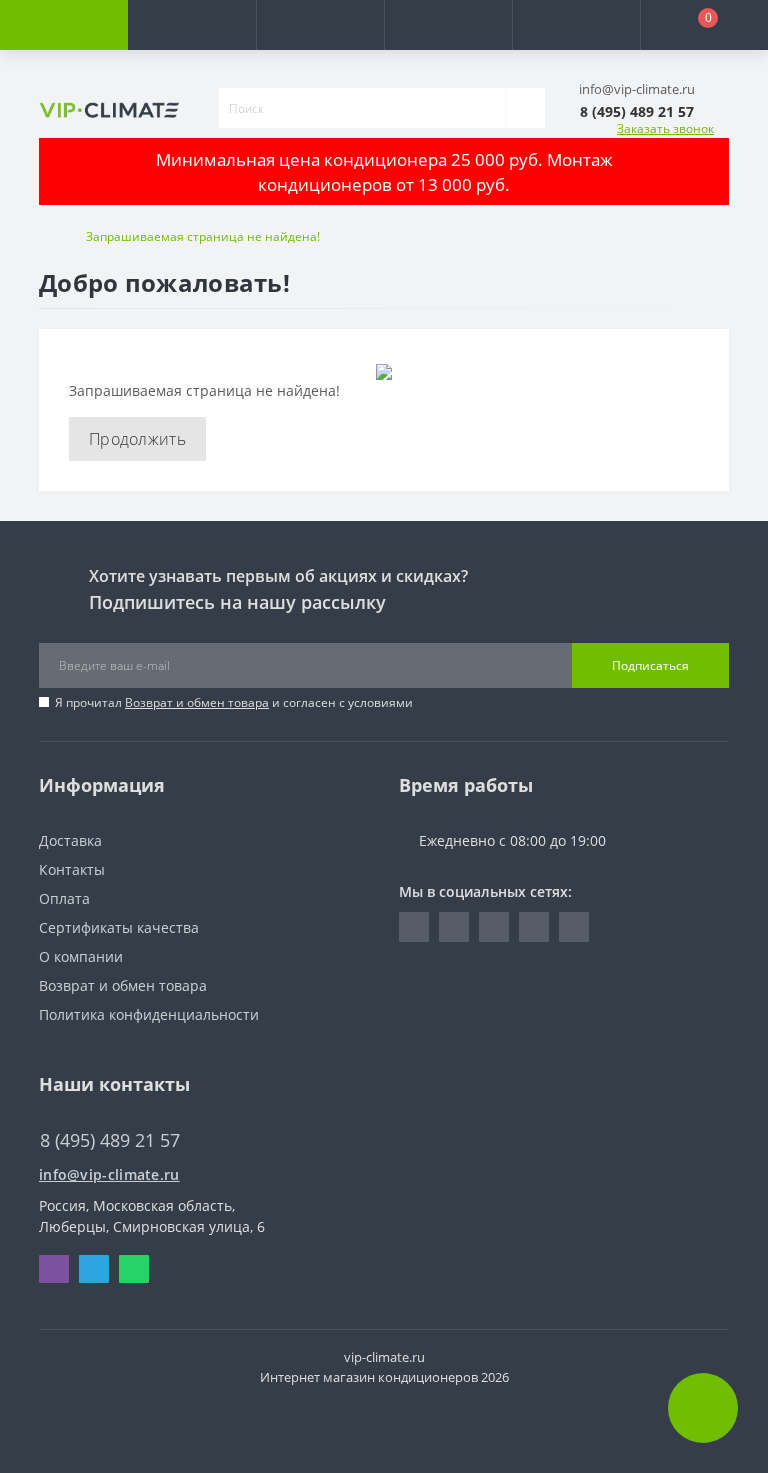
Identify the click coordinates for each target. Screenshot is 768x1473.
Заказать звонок (665, 128)
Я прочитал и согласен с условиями (234, 702)
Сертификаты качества (119, 927)
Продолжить (137, 439)
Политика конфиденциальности (149, 1014)
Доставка (70, 840)
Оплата (64, 898)
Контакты (72, 869)
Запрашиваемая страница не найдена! (203, 236)
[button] (320, 25)
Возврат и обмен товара (197, 702)
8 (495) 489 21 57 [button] (110, 1140)
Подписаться (650, 665)
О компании (81, 956)
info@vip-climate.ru (109, 1174)
